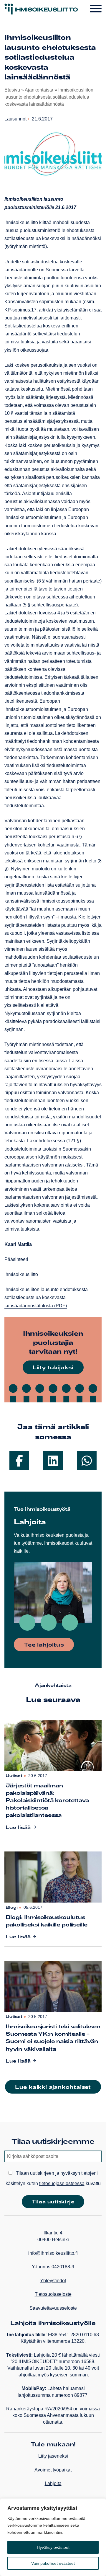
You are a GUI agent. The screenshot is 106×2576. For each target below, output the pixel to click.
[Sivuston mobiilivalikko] (96, 9)
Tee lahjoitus (44, 1645)
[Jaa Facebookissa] (19, 1461)
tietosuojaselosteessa (62, 2183)
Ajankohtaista (39, 90)
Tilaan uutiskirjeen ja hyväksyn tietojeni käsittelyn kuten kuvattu (53, 2178)
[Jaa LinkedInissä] (53, 1461)
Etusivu (12, 90)
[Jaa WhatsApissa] (87, 1461)
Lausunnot (15, 119)
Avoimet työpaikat (53, 2470)
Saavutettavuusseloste (53, 2308)
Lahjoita (53, 2483)
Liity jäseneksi (53, 2456)
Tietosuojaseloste (53, 2294)
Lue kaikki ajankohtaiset (53, 2087)
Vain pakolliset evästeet (53, 2563)
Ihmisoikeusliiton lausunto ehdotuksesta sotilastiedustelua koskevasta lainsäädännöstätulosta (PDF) (46, 1297)
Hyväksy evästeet (53, 2547)
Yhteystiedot (53, 2281)
